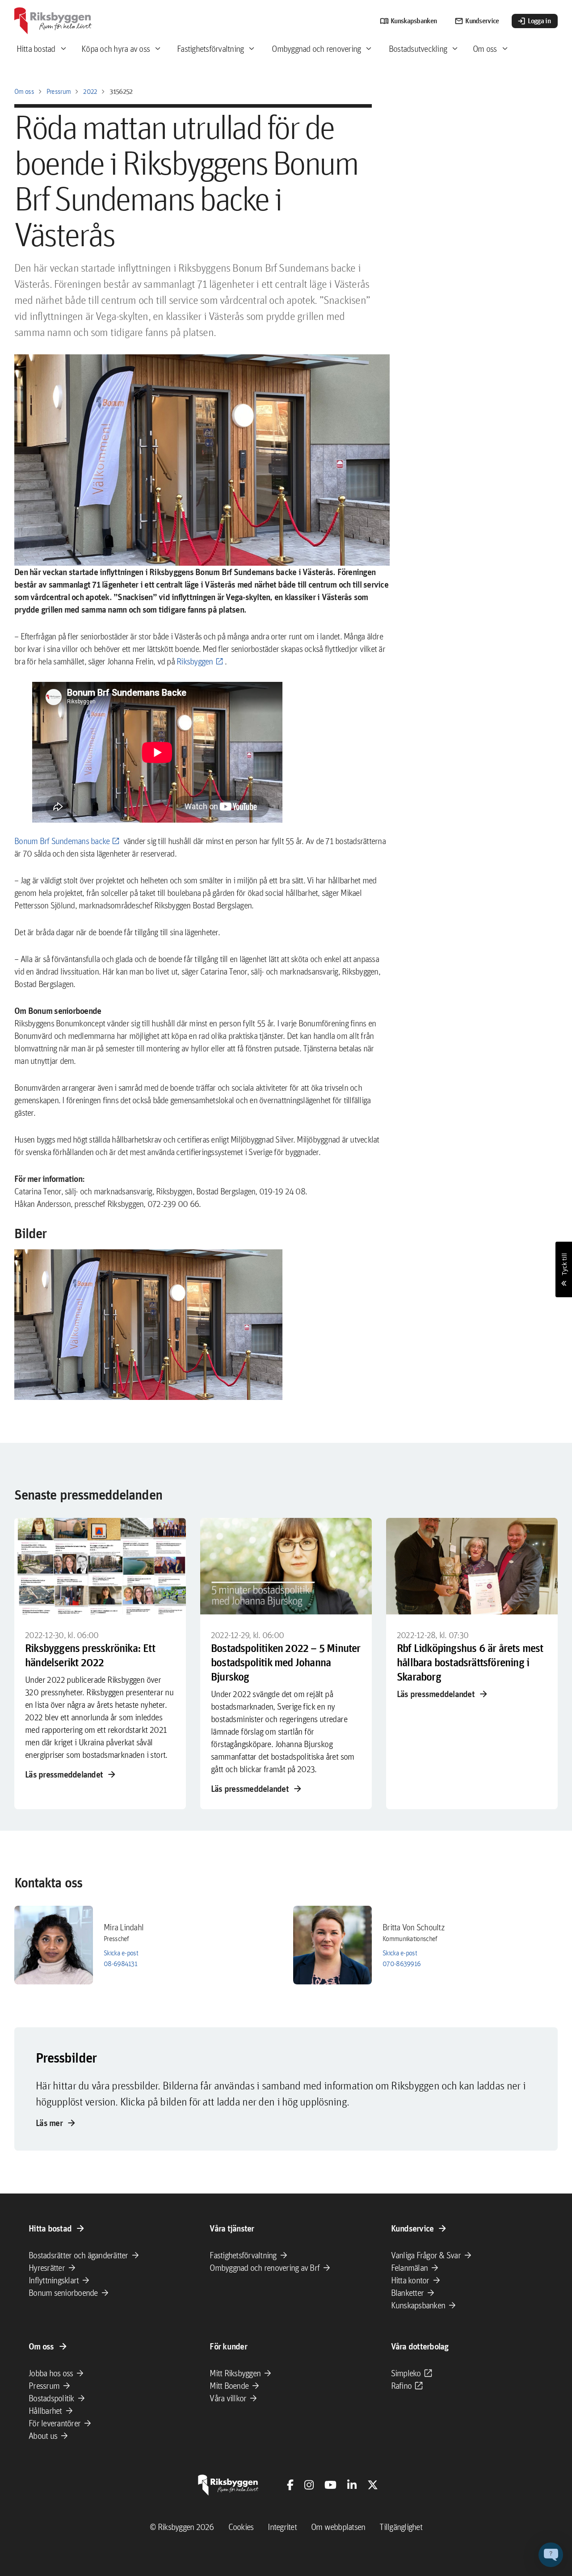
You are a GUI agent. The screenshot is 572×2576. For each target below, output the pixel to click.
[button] (148, 1325)
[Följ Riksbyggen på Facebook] (290, 2485)
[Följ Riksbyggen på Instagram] (309, 2485)
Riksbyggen (195, 661)
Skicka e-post (121, 1953)
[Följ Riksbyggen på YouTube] (330, 2485)
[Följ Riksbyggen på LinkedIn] (352, 2485)
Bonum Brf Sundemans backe (62, 841)
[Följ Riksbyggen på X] (373, 2485)
